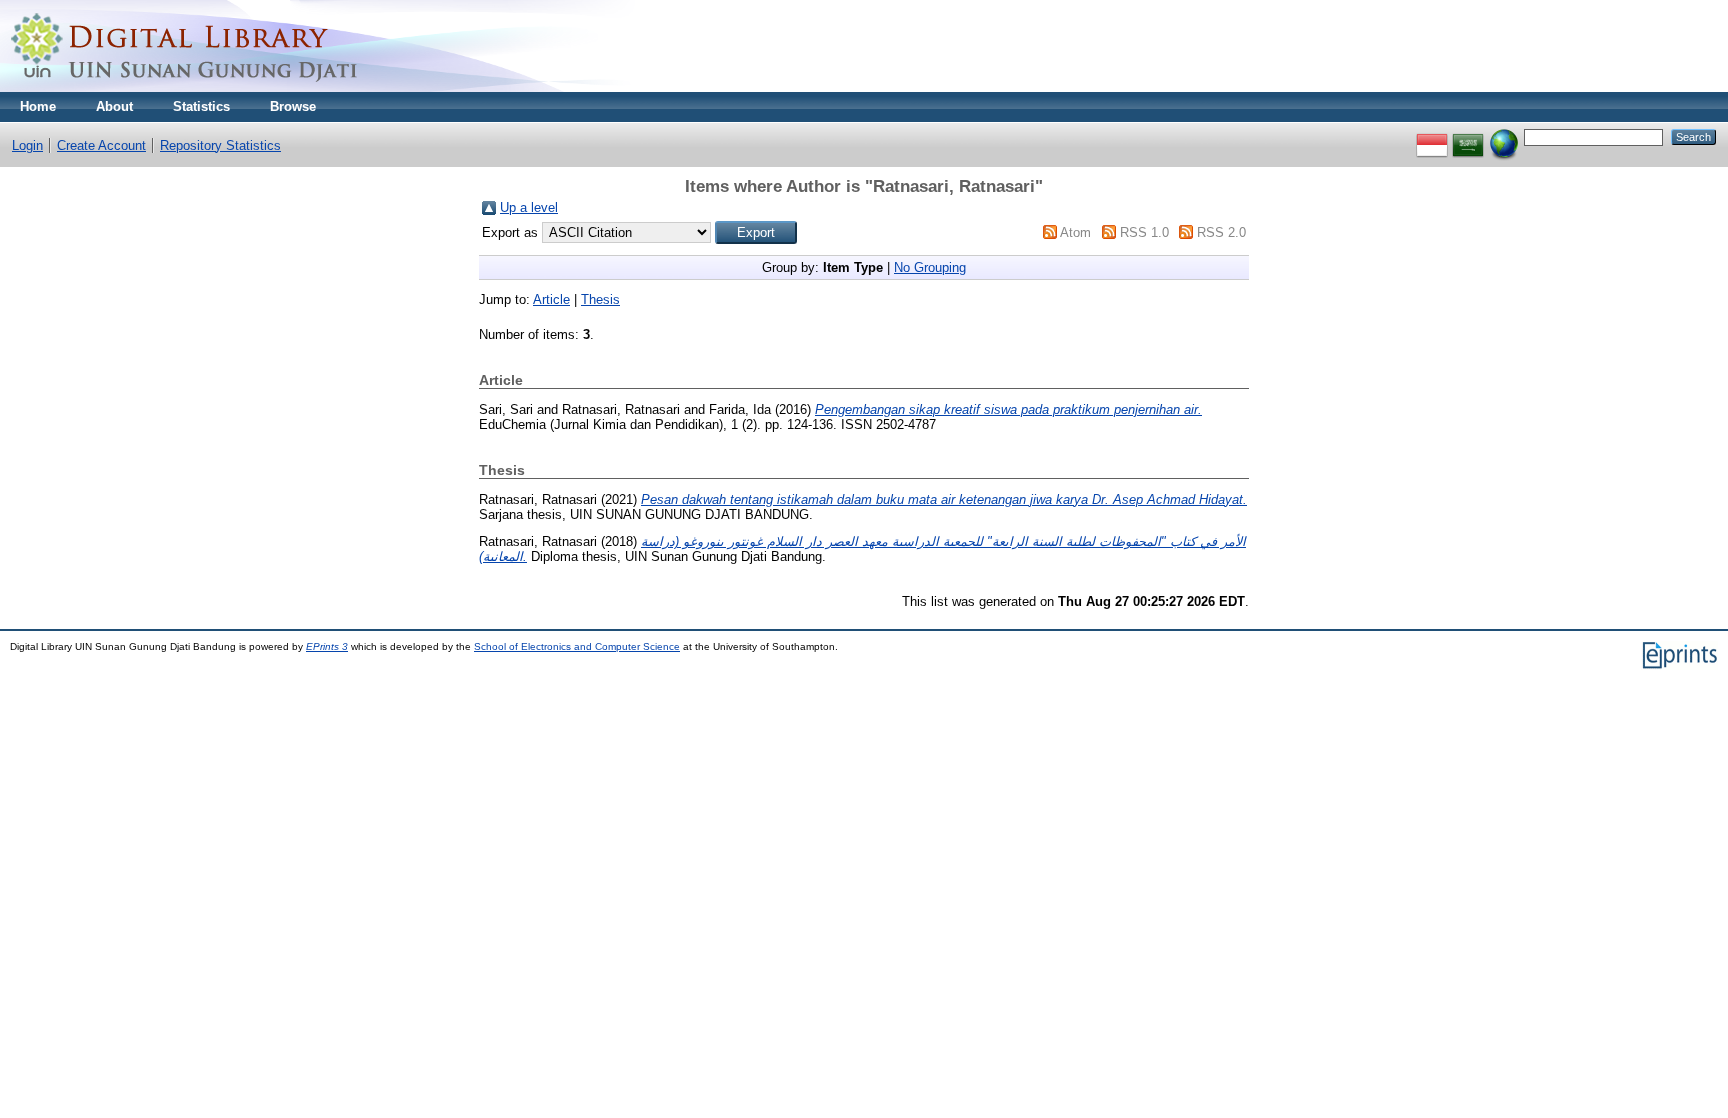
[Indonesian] (1432, 136)
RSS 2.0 (1221, 232)
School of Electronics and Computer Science (577, 646)
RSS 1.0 (1144, 232)
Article (551, 299)
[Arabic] (1468, 136)
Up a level (529, 207)
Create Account (101, 145)
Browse (293, 106)
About (114, 106)
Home (38, 106)
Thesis (600, 299)
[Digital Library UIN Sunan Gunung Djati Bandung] (185, 87)
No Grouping (930, 267)
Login (27, 145)
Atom (1075, 232)
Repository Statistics (220, 145)
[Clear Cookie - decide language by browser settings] (1504, 136)
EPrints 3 (327, 646)
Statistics (201, 106)
